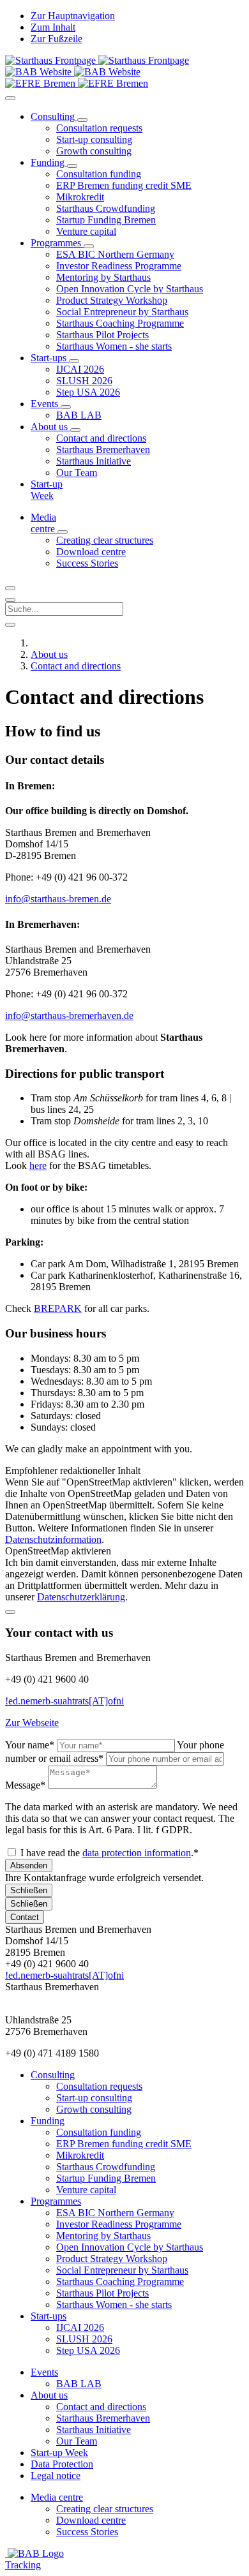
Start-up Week (59, 2453)
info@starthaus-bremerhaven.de (69, 1016)
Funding (48, 2121)
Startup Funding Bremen (106, 2178)
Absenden (29, 1865)
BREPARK (58, 1308)
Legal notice (56, 2475)
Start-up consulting (94, 2098)
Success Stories (87, 2532)
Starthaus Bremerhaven (103, 2418)
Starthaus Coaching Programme (120, 2282)
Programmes (56, 2201)
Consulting (53, 2075)
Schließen (29, 1890)
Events (44, 2372)
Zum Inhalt (53, 27)
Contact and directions (101, 2407)
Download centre (91, 2520)
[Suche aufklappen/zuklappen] (10, 588)
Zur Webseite (32, 1723)
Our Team (77, 2441)
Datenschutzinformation (53, 1539)
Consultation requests (99, 2086)
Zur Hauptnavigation (73, 16)
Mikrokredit (80, 2155)
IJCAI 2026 (80, 2327)
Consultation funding (99, 2132)
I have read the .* (109, 1853)
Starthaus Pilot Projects (102, 2293)
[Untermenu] (82, 120)
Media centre (57, 2497)
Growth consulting (94, 2109)
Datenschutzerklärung (81, 1597)
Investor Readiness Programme (119, 2224)
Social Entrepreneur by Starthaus (122, 2270)
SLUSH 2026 (84, 2339)
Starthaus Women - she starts (114, 2304)
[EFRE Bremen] (77, 83)
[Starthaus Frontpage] (52, 60)
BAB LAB (79, 2384)
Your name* (30, 1745)
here (38, 1165)
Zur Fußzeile (57, 39)
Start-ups (49, 2316)
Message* (25, 1785)
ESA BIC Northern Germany (115, 2213)
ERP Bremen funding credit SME (124, 2144)
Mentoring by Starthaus (103, 2236)
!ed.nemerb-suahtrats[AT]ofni (64, 1701)
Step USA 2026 (88, 2350)
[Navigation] (10, 98)
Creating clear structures (105, 2509)
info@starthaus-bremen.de (58, 899)
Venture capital (86, 2190)
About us (49, 2395)
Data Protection (62, 2464)
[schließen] (10, 625)
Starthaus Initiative (94, 2430)
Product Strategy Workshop (112, 2259)
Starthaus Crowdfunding (106, 2167)
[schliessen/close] (10, 1612)
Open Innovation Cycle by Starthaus (130, 2247)
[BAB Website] (40, 72)
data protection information (137, 1853)
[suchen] (10, 600)
